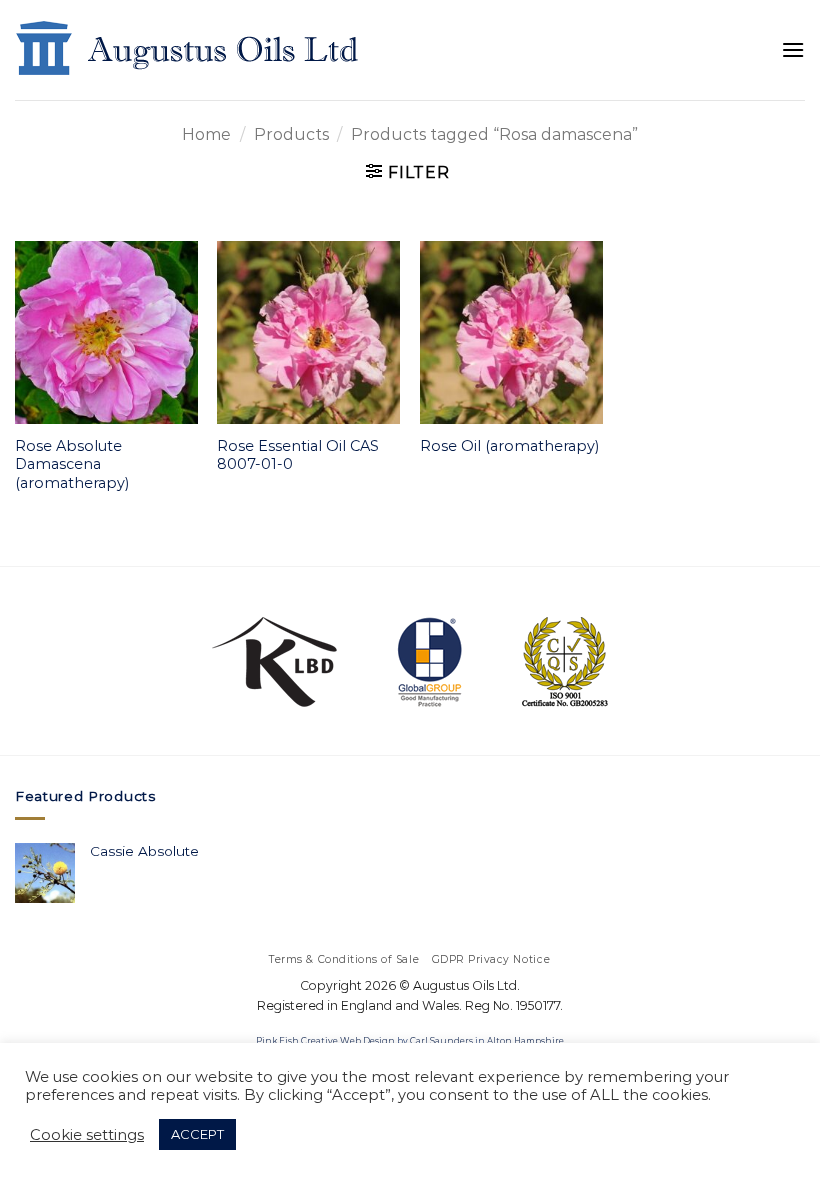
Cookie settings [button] (87, 1135)
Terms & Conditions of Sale (344, 959)
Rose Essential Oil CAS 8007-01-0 (298, 455)
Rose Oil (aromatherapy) (509, 446)
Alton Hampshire (525, 1041)
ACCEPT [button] (197, 1134)
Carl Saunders (441, 1041)
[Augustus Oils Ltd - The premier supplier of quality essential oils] (188, 50)
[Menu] (793, 49)
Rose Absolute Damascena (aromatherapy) (72, 464)
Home (206, 134)
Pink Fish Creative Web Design (325, 1041)
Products (291, 134)
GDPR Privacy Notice (491, 959)
